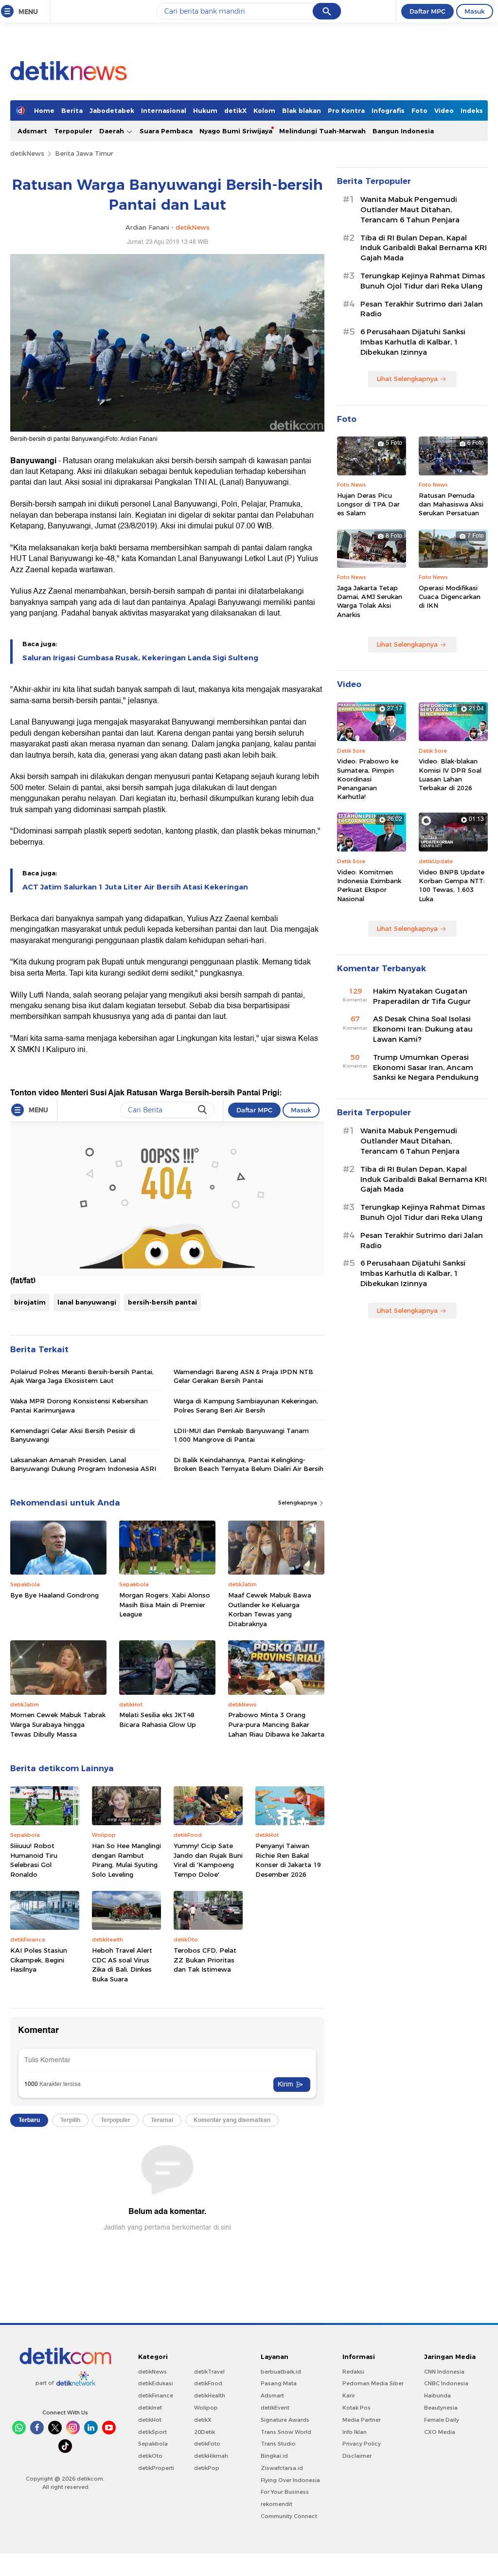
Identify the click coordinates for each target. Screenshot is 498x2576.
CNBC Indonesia (446, 2383)
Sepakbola (153, 2444)
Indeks (472, 110)
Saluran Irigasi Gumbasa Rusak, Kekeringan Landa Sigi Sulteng (140, 658)
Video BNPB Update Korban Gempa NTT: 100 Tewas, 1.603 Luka (452, 885)
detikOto (150, 2456)
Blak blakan (302, 110)
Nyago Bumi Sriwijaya (236, 131)
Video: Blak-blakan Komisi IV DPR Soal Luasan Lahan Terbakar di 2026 (450, 774)
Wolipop (206, 2408)
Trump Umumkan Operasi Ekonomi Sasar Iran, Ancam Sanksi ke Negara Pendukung (426, 1068)
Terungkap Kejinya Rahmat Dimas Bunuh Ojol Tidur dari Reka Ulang (423, 281)
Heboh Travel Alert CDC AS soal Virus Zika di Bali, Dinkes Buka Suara (122, 1965)
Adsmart (32, 131)
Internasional (164, 110)
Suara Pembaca (166, 131)
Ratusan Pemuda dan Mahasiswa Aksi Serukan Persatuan (451, 504)
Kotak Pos (356, 2408)
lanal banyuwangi (87, 1302)
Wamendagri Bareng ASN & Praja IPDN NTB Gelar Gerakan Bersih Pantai (243, 1376)
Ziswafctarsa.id (282, 2468)
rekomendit (276, 2504)
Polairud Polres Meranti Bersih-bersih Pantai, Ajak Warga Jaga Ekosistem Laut (82, 1376)
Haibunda (437, 2395)
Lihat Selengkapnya (407, 379)
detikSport (152, 2432)
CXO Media (440, 2432)
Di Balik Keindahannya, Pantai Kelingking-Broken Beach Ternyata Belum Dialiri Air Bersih (249, 1464)
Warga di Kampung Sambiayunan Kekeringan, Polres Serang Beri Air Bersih (246, 1405)
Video (444, 110)
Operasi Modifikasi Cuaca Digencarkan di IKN (450, 597)
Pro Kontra (346, 110)
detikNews (27, 153)
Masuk (475, 11)
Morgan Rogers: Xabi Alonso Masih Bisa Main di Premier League (165, 1605)
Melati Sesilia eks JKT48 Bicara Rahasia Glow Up (158, 1720)
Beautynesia (441, 2408)
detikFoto (207, 2444)
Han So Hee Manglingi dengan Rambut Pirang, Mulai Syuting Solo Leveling (126, 1860)
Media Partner (362, 2420)
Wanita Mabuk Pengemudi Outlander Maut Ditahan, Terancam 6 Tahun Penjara (410, 210)
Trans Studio (278, 2444)
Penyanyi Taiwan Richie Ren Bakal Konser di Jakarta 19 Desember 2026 (288, 1860)
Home (44, 110)
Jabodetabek (112, 110)
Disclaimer (357, 2456)
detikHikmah (211, 2456)
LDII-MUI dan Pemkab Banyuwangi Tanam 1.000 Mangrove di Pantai (241, 1435)
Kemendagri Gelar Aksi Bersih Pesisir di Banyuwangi (73, 1435)
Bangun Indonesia (403, 131)
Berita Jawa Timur (84, 153)
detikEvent (275, 2408)
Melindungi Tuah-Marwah (322, 131)
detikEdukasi (156, 2383)
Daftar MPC (427, 11)
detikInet (150, 2408)
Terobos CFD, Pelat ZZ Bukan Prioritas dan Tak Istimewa (205, 1960)
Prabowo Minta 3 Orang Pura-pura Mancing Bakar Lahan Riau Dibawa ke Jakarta (276, 1724)
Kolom (264, 110)
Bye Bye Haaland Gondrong (54, 1595)
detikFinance (156, 2395)
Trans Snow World (286, 2432)
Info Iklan (355, 2432)
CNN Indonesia (444, 2372)
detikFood (208, 2383)
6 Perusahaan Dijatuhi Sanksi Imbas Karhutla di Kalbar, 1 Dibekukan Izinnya (413, 342)
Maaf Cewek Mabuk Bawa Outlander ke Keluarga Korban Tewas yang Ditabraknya (270, 1609)
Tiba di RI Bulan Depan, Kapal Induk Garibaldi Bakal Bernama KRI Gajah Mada (424, 248)
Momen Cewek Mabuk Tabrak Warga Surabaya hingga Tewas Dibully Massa (58, 1724)
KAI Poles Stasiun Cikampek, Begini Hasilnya (39, 1960)
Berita (72, 110)
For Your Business (285, 2492)
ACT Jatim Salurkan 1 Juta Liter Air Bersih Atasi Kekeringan (135, 887)
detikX (235, 110)
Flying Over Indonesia (290, 2480)
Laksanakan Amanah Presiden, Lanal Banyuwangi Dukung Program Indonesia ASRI (83, 1464)
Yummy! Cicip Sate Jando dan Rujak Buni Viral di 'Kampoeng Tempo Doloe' (208, 1860)
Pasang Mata (279, 2383)
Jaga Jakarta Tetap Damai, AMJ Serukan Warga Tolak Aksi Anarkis (370, 601)
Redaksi (353, 2372)
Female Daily (442, 2420)
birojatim (30, 1302)
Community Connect (289, 2516)
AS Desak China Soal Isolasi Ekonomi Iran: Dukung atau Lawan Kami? (423, 1029)
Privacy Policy (362, 2444)
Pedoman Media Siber (373, 2383)
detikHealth (210, 2395)
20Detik (205, 2432)
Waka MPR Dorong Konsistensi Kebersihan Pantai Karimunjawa (79, 1405)
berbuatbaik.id (281, 2372)
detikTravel (209, 2372)
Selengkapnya (298, 1503)
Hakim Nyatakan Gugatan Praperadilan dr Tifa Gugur (422, 996)
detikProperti (156, 2468)
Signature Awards (285, 2420)
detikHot (150, 2420)
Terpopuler (73, 131)
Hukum (205, 110)
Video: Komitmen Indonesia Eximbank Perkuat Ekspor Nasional (369, 885)
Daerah (113, 131)
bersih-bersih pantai (162, 1302)
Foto (419, 110)
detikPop (207, 2468)
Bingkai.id (274, 2456)
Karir (349, 2395)
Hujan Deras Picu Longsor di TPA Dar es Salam (368, 504)
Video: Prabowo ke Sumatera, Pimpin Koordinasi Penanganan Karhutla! (368, 779)
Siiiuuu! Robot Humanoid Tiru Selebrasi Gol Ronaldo (34, 1860)
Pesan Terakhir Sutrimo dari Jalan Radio (422, 309)
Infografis (388, 110)
